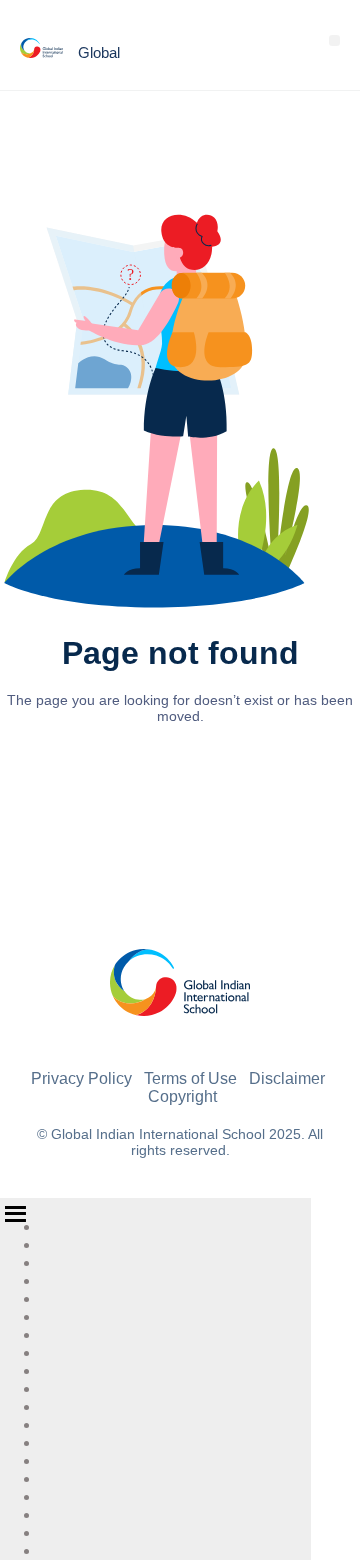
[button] (334, 40)
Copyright (182, 1096)
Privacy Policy (81, 1078)
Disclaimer (287, 1078)
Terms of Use (190, 1078)
